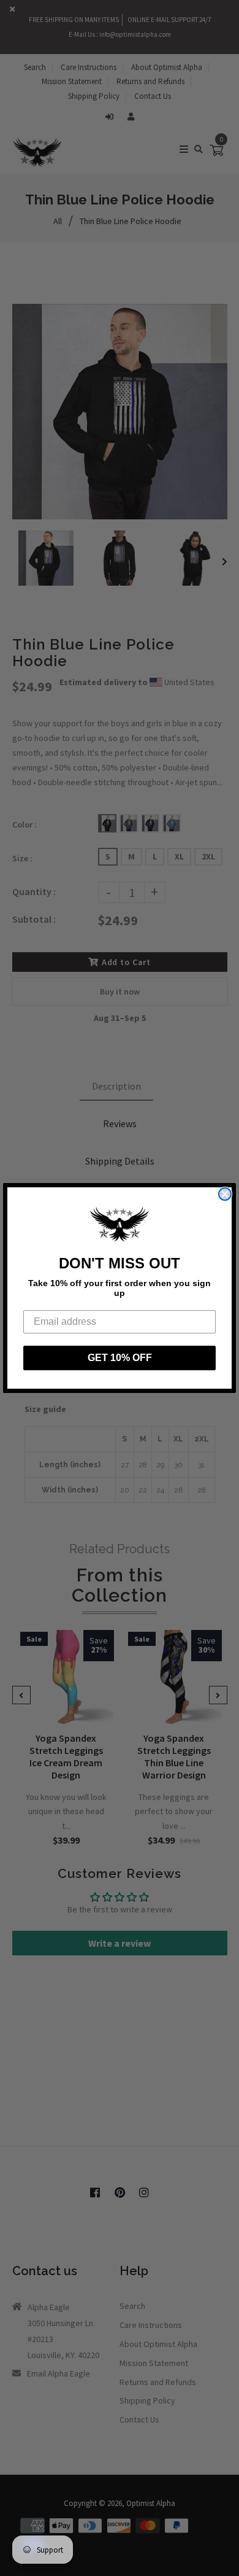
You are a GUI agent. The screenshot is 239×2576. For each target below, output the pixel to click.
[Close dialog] (225, 1194)
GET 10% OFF (120, 1358)
